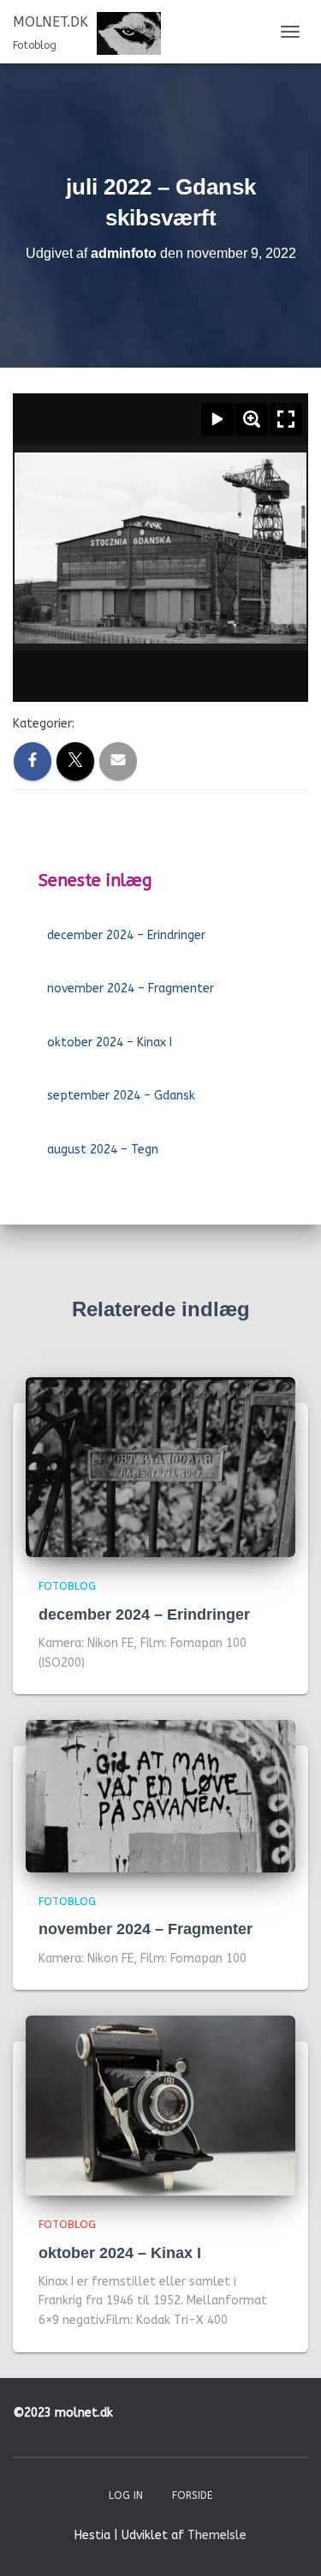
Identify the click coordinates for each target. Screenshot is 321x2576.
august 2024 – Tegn (103, 1150)
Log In (126, 2495)
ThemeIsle (217, 2535)
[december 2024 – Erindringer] (160, 1467)
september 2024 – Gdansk (121, 1096)
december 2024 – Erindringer (126, 935)
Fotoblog (67, 1586)
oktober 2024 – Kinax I (110, 1042)
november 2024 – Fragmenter (131, 988)
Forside (192, 2495)
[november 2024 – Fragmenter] (160, 1796)
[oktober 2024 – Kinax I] (160, 2105)
